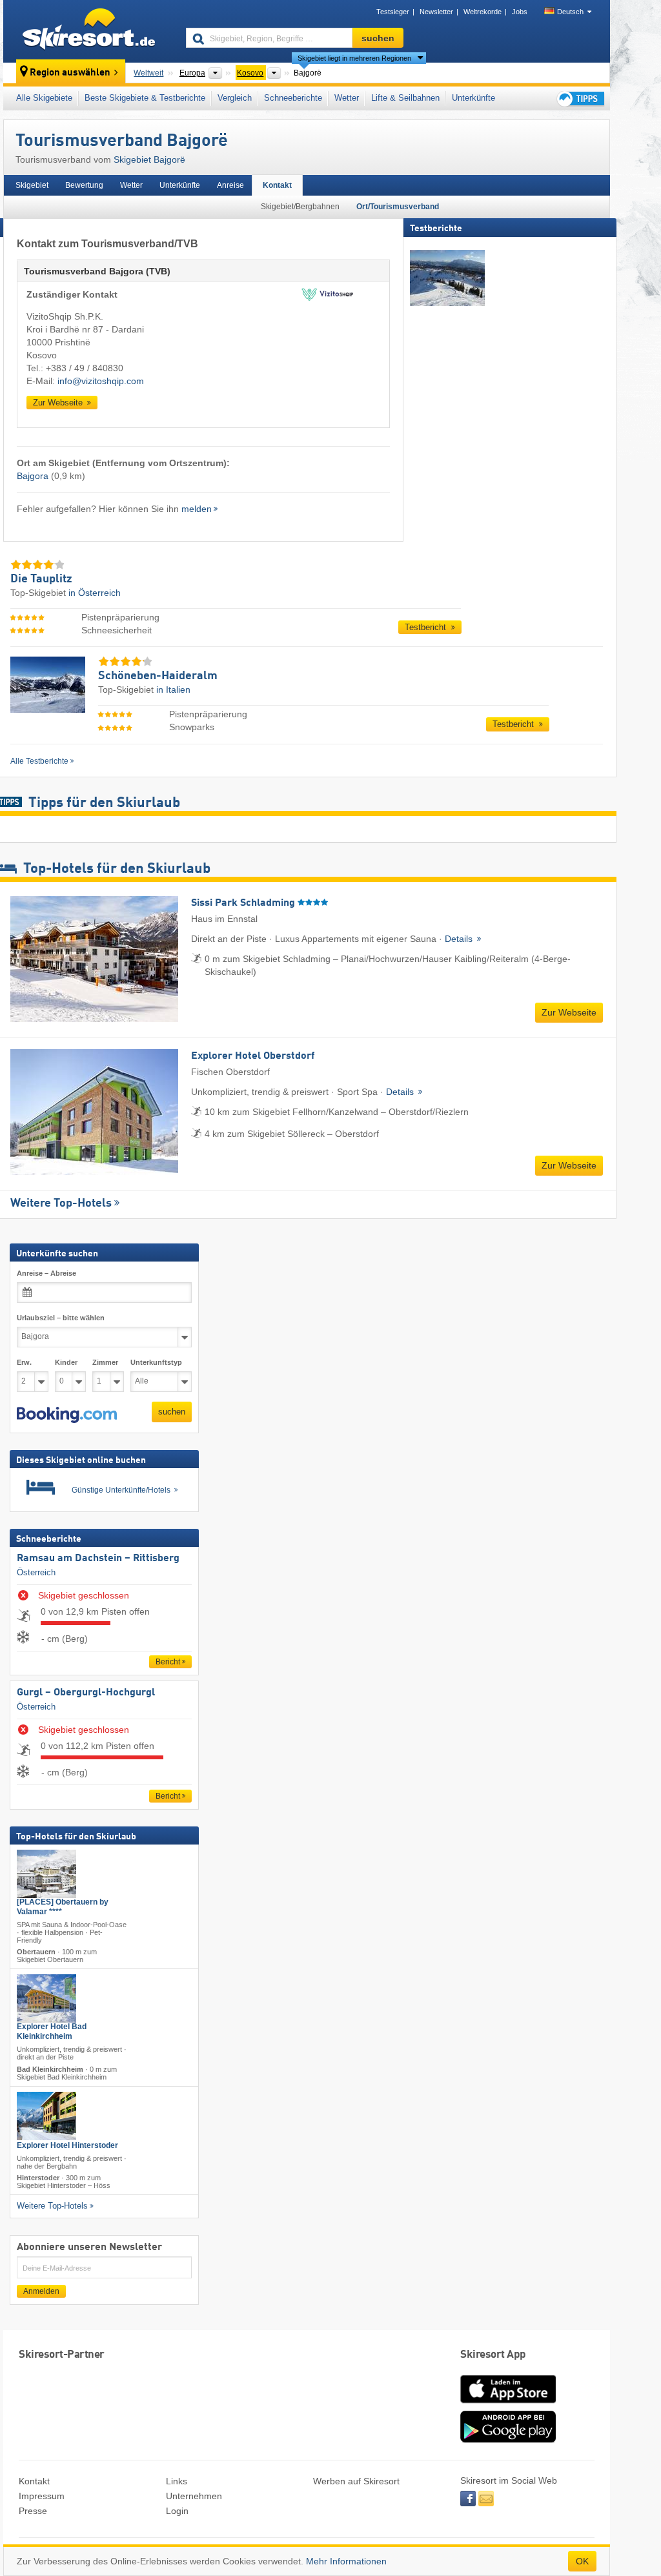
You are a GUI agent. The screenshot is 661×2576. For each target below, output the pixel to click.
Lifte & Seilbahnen (405, 98)
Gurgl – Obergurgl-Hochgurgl (86, 1693)
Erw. (24, 1362)
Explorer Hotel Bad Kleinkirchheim (52, 2032)
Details (460, 939)
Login (177, 2511)
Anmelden (41, 2291)
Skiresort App (493, 2355)
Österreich (36, 1572)
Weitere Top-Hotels (61, 1203)
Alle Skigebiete (44, 98)
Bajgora (33, 476)
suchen (172, 1412)
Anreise (230, 185)
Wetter (347, 98)
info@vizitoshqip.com (101, 381)
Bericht (168, 1662)
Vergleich (235, 98)
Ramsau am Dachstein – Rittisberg (98, 1559)
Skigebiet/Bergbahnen (300, 207)
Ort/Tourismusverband (398, 207)
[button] (67, 1415)
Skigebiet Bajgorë (149, 159)
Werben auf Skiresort (356, 2481)
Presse (33, 2511)
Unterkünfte (473, 98)
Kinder (66, 1362)
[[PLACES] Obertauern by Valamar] (46, 1874)
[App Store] (508, 2404)
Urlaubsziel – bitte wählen (61, 1318)
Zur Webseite (59, 403)
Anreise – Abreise (46, 1273)
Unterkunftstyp (156, 1362)
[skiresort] (89, 31)
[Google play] (508, 2440)
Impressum (42, 2496)
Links (177, 2481)
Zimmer (105, 1362)
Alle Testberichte (39, 761)
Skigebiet (32, 185)
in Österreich (95, 593)
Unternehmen (194, 2496)
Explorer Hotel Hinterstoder (67, 2145)
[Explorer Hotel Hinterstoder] (46, 2116)
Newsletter (436, 12)
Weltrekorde (483, 12)
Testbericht (427, 627)
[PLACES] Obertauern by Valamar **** (63, 1907)
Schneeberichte (293, 98)
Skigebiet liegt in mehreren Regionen (354, 58)
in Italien (173, 690)
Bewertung (84, 185)
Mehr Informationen (346, 2561)
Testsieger (393, 12)
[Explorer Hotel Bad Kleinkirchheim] (46, 1999)
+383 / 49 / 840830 (85, 368)
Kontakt (277, 185)
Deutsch (570, 12)
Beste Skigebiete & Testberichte (145, 98)
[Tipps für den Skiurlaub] (580, 98)
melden (197, 509)
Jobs (520, 12)
